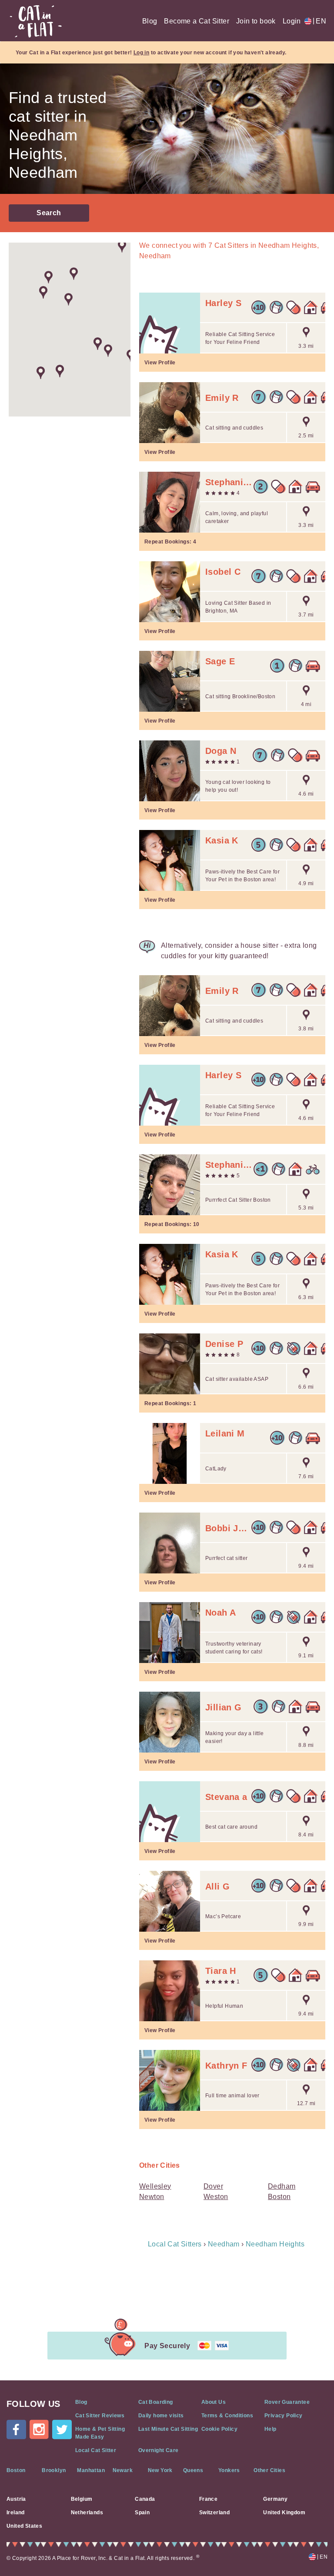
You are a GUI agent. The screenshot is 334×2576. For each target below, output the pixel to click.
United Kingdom (284, 2513)
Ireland (16, 2513)
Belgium (82, 2499)
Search (49, 213)
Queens (193, 2470)
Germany (275, 2499)
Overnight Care (159, 2450)
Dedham (282, 2186)
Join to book (256, 21)
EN (319, 21)
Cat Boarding (156, 2402)
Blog (150, 21)
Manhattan (91, 2470)
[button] (48, 277)
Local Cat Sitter (96, 2450)
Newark (123, 2470)
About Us (214, 2402)
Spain (142, 2513)
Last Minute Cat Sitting (168, 2429)
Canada (145, 2499)
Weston (216, 2197)
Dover (213, 2186)
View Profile (160, 363)
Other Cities (269, 2470)
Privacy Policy (284, 2416)
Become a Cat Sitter (197, 21)
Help (271, 2429)
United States (24, 2526)
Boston (279, 2197)
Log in (141, 53)
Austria (16, 2499)
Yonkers (229, 2470)
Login (292, 21)
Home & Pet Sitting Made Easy (100, 2433)
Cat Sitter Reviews (100, 2416)
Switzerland (214, 2513)
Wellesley (155, 2186)
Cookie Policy (219, 2429)
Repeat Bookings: (170, 542)
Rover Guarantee (287, 2402)
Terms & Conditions (227, 2416)
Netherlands (87, 2513)
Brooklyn (54, 2470)
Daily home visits (161, 2416)
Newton (152, 2197)
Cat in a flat (36, 21)
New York (160, 2470)
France (208, 2499)
